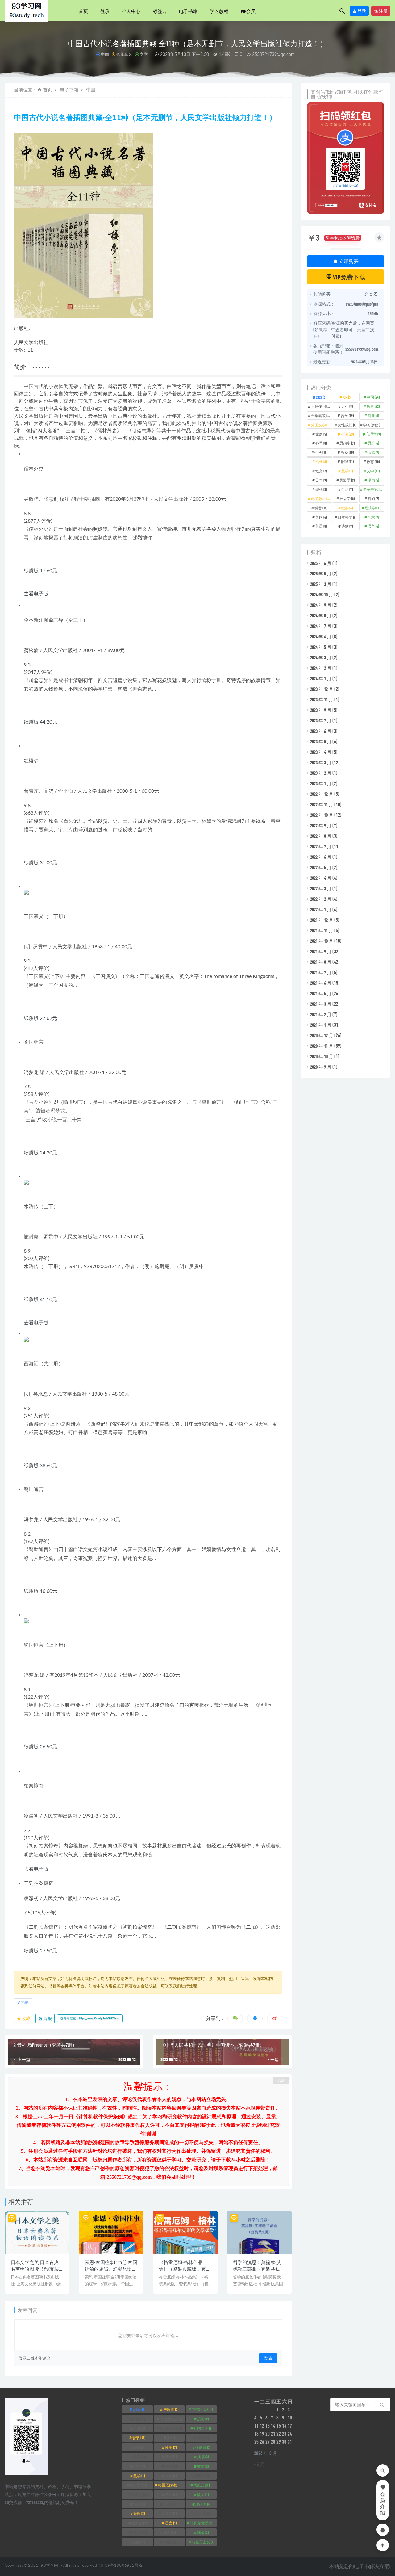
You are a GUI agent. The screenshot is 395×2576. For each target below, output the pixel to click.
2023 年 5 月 (321, 741)
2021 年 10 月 (322, 941)
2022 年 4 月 (321, 878)
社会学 (347, 499)
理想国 (203, 2504)
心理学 (373, 434)
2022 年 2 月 (321, 899)
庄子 (203, 2438)
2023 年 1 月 (321, 783)
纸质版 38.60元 (40, 1466)
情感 (373, 452)
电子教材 (321, 499)
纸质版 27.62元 (40, 1018)
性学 (321, 452)
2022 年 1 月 (321, 909)
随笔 (203, 2532)
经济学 (373, 508)
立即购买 (348, 261)
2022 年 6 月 (321, 857)
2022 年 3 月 (321, 888)
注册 (383, 11)
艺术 (373, 517)
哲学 (347, 415)
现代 (321, 489)
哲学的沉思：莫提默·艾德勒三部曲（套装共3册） (257, 2269)
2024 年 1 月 (321, 678)
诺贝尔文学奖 (203, 2523)
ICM (347, 397)
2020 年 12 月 (322, 1035)
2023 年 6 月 (321, 731)
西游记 (139, 2523)
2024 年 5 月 (321, 647)
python (139, 2409)
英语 (321, 526)
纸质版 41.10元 (40, 1300)
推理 (347, 461)
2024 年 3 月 (321, 658)
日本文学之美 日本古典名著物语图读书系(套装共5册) (35, 2269)
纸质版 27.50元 (40, 1951)
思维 (373, 443)
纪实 (347, 508)
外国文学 (321, 425)
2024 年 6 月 (321, 637)
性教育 (203, 2447)
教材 (203, 2466)
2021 (321, 397)
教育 (373, 461)
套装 (24, 2002)
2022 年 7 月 (321, 846)
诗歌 (347, 526)
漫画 (373, 480)
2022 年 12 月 (322, 794)
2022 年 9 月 (321, 825)
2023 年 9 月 (321, 710)
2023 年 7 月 (321, 720)
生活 (347, 489)
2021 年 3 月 (321, 1004)
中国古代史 (171, 2419)
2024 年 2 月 (321, 668)
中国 (105, 54)
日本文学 (139, 2485)
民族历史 (203, 2485)
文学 (144, 54)
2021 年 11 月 (322, 930)
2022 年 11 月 (322, 804)
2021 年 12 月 (322, 920)
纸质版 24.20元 (40, 1153)
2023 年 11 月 (322, 699)
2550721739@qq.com (273, 55)
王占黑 (171, 2504)
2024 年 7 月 (321, 626)
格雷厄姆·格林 (171, 2485)
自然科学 (347, 517)
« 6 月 (260, 2464)
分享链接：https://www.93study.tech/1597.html (91, 2018)
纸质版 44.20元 (40, 722)
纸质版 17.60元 (40, 571)
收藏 (26, 2018)
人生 (347, 406)
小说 (347, 434)
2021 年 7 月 (321, 972)
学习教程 (219, 11)
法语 (171, 2495)
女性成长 (347, 425)
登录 (105, 11)
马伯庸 (171, 2542)
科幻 (373, 499)
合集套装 (124, 54)
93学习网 (49, 2566)
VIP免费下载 (349, 277)
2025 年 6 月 (321, 563)
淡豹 (203, 2495)
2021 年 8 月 (321, 962)
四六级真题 (171, 2428)
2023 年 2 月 (321, 773)
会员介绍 (383, 2503)
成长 (321, 461)
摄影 (171, 2466)
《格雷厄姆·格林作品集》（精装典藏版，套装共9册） (185, 2269)
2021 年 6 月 (321, 983)
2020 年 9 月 (321, 1067)
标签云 (160, 11)
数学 (347, 471)
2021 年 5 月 (321, 993)
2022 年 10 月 (322, 815)
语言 (373, 526)
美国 (321, 517)
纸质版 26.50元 (40, 1747)
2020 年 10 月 (322, 1056)
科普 (321, 508)
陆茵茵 (171, 2532)
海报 (47, 2018)
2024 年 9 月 (321, 605)
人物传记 (321, 406)
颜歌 (139, 2542)
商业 (373, 415)
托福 (203, 2457)
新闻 (203, 2476)
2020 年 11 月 (322, 1046)
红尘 (171, 2513)
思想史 (347, 443)
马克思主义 (203, 2542)
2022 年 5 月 (321, 867)
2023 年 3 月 (321, 762)
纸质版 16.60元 (40, 1591)
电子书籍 (188, 11)
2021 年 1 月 (321, 1025)
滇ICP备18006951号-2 (121, 2566)
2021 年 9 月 (321, 951)
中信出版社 (203, 2409)
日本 (321, 480)
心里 (321, 443)
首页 (83, 11)
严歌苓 (171, 2409)
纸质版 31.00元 (40, 863)
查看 (373, 294)
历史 (373, 406)
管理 (139, 2513)
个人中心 (131, 11)
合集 (139, 2428)
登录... (24, 2358)
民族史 (139, 2495)
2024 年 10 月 (322, 595)
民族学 (347, 480)
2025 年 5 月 (321, 574)
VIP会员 (248, 11)
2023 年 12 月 (322, 689)
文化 (171, 2476)
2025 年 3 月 (321, 584)
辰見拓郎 (139, 2532)
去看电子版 (36, 594)
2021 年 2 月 (321, 1014)
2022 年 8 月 (321, 836)
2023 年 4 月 (321, 752)
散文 (321, 471)
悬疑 (347, 452)
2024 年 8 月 (321, 616)
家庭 (321, 434)
